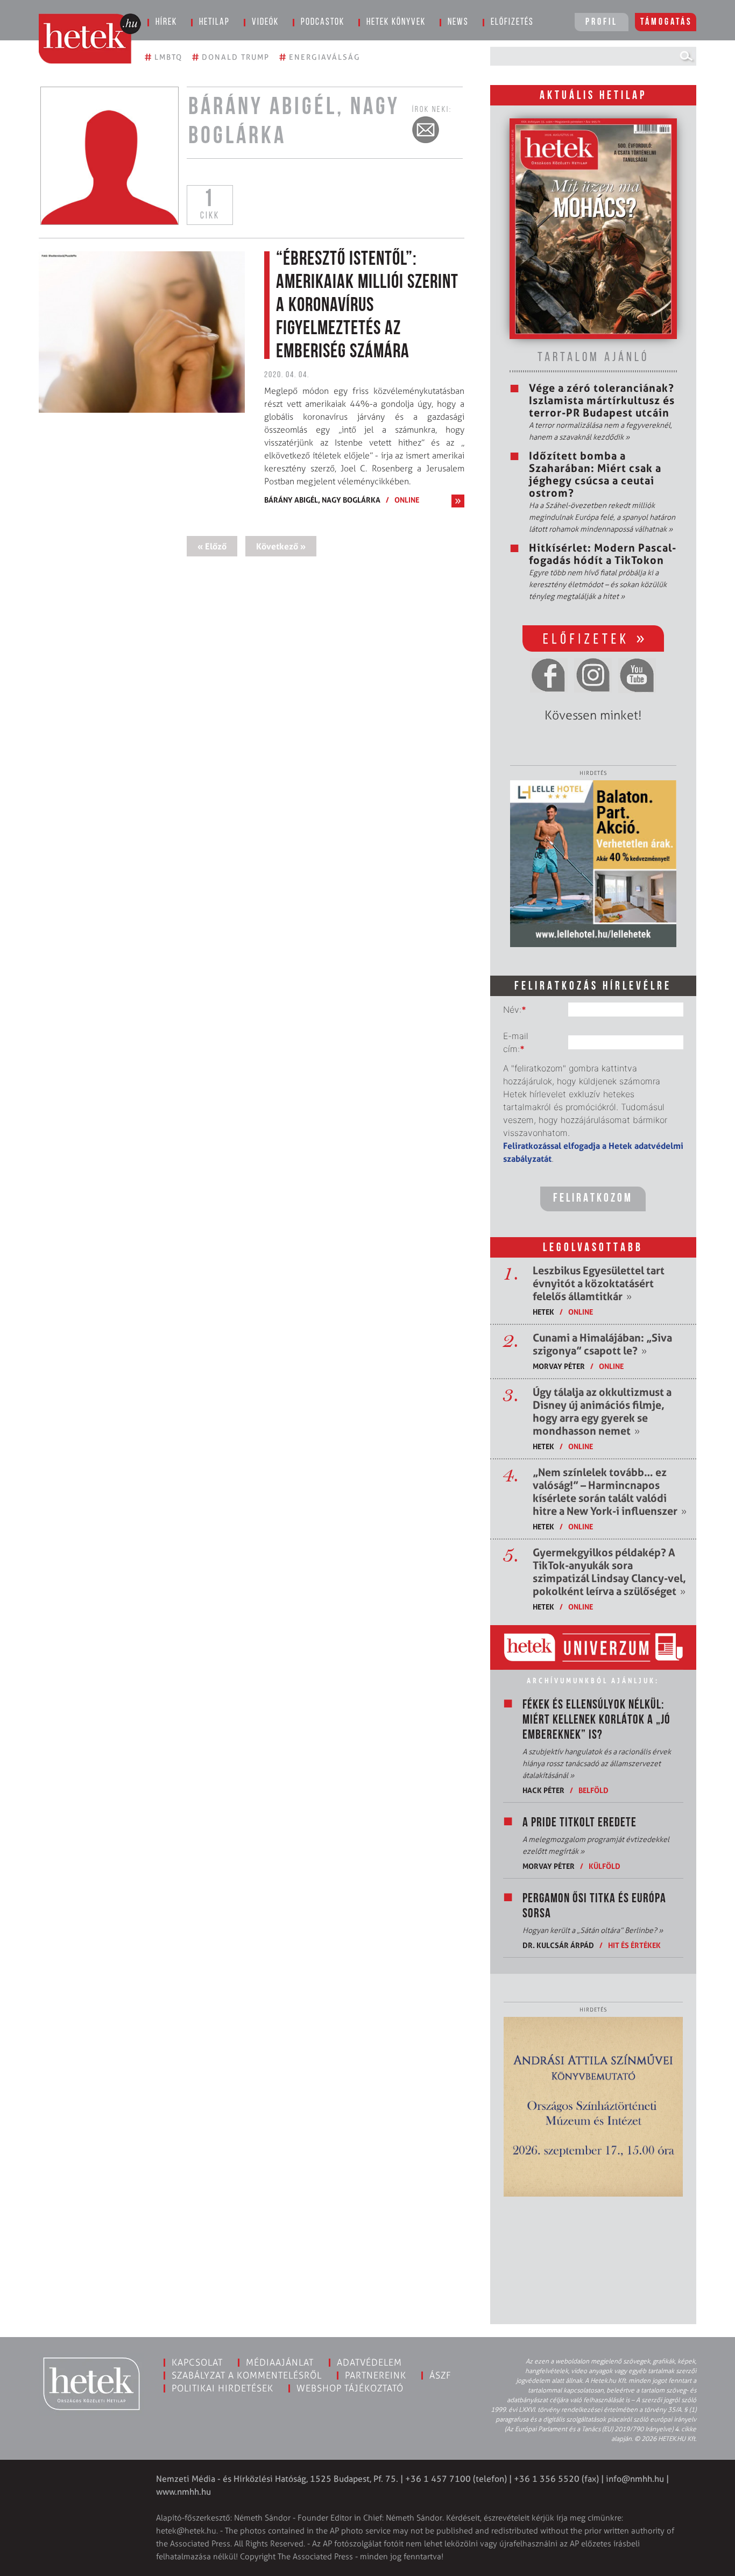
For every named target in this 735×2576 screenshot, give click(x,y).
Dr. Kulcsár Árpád (558, 1945)
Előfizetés (512, 23)
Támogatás (666, 23)
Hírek (166, 23)
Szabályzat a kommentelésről (247, 2375)
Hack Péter (543, 1790)
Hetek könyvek (396, 23)
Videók (265, 23)
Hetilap (214, 23)
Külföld (605, 1866)
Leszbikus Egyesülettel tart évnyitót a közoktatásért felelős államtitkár (599, 1283)
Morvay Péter (559, 1366)
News (458, 23)
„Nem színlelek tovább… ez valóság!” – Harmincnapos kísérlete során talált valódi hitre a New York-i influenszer (610, 1492)
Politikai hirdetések (222, 2388)
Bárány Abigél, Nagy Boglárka (322, 500)
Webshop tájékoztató (350, 2388)
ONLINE (407, 500)
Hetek (543, 1312)
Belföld (593, 1790)
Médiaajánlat (280, 2362)
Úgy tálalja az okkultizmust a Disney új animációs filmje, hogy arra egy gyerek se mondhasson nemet (602, 1411)
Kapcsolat (197, 2362)
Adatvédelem (369, 2362)
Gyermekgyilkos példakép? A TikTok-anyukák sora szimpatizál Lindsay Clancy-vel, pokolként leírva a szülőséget (609, 1572)
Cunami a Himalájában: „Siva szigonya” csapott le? (602, 1344)
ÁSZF (440, 2375)
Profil (602, 23)
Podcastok (323, 23)
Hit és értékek (634, 1945)
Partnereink (376, 2375)
